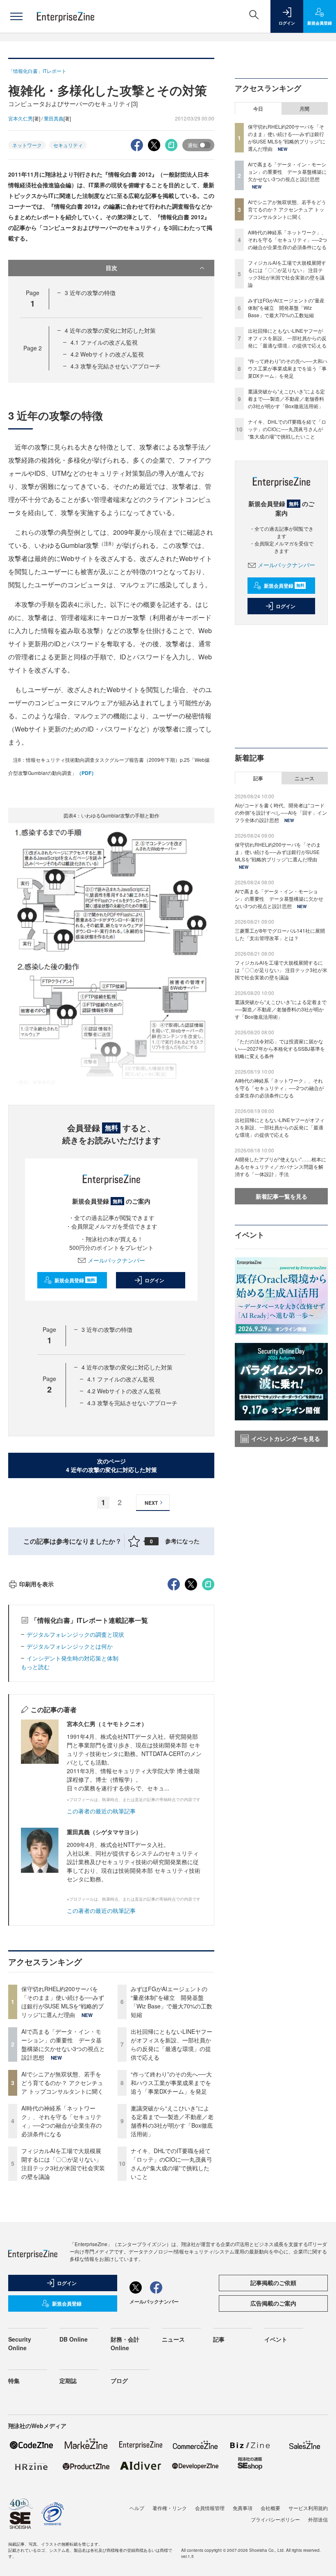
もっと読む (35, 1667)
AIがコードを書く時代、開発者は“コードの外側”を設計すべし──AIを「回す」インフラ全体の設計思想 (281, 812)
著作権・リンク (170, 2508)
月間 (304, 109)
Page (33, 348)
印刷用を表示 (36, 1584)
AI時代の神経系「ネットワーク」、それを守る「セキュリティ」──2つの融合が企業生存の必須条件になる (61, 2121)
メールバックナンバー (116, 1260)
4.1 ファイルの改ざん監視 (104, 342)
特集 (14, 2381)
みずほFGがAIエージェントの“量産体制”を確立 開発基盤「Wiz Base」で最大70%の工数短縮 (171, 2002)
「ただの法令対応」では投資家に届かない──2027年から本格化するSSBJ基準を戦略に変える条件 (280, 1048)
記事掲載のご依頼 (273, 2283)
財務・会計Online (125, 2343)
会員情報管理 (210, 2508)
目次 (111, 268)
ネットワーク (27, 145)
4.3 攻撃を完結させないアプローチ (116, 366)
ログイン (154, 1280)
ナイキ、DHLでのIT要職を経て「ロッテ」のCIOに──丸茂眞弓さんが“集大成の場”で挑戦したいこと (171, 2164)
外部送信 (318, 2519)
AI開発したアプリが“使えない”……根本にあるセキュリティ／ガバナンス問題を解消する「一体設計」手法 (280, 1166)
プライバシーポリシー (275, 2519)
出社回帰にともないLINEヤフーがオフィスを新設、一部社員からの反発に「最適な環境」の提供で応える (171, 2044)
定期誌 (68, 2381)
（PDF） (86, 773)
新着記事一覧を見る (282, 1196)
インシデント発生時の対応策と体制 (73, 1658)
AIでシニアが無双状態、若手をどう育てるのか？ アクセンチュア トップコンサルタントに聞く (62, 2083)
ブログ (119, 2381)
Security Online (20, 2343)
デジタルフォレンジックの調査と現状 (75, 1634)
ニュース (304, 778)
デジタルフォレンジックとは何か (70, 1646)
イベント (276, 2339)
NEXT (151, 1503)
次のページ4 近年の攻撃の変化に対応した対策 (111, 1465)
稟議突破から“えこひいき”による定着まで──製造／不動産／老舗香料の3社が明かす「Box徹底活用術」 (172, 2121)
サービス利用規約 (308, 2508)
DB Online (74, 2339)
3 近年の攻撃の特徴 (90, 293)
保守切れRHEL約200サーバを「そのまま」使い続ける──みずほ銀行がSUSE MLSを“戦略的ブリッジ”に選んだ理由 (63, 2002)
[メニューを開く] (16, 16)
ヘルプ (137, 2508)
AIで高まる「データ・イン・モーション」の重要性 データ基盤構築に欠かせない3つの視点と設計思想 (63, 2044)
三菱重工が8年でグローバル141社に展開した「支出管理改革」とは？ (280, 934)
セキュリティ (68, 145)
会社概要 (270, 2508)
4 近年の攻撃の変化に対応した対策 (110, 330)
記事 (258, 778)
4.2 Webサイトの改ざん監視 (107, 354)
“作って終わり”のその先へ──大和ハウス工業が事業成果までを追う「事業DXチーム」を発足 (171, 2083)
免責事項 (243, 2508)
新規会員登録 (75, 1280)
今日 (258, 109)
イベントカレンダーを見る (286, 1438)
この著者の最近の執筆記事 (101, 1811)
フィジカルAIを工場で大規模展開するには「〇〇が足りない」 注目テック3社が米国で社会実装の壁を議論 (63, 2164)
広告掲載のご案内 (273, 2303)
